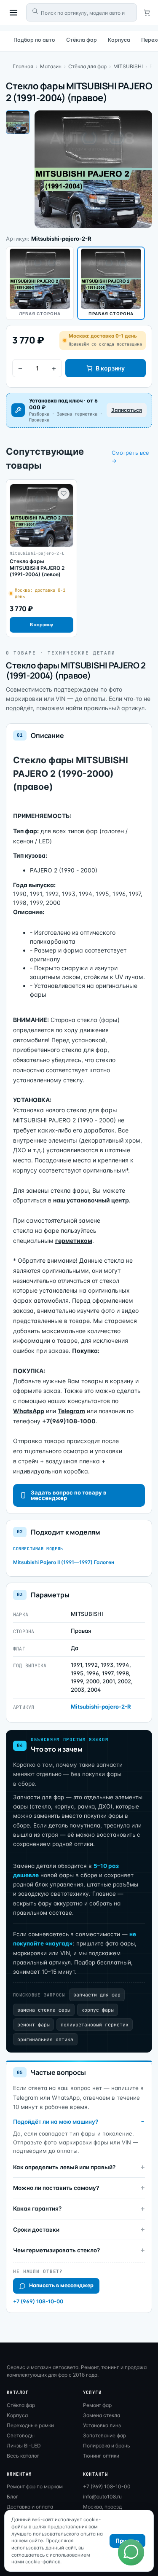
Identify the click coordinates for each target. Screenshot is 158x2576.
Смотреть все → (130, 457)
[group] (42, 558)
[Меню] (13, 13)
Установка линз (102, 2425)
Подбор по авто (34, 40)
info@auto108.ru (102, 2497)
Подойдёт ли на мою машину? (56, 2122)
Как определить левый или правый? (64, 2167)
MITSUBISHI (128, 66)
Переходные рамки (30, 2425)
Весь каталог (23, 2456)
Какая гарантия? (37, 2208)
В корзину (110, 368)
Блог (13, 2497)
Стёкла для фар (87, 66)
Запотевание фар (104, 2435)
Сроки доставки (36, 2230)
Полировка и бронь (107, 2446)
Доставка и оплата (30, 2507)
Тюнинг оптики (101, 2456)
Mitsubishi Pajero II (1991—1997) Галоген (64, 1562)
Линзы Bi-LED (24, 2446)
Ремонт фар (97, 2405)
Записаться (127, 410)
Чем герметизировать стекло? (56, 2250)
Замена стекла (102, 2415)
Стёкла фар (82, 40)
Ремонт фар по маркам (35, 2486)
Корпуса (119, 40)
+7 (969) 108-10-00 (38, 2301)
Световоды (21, 2435)
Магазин (51, 66)
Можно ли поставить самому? (56, 2188)
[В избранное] (64, 494)
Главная (23, 66)
